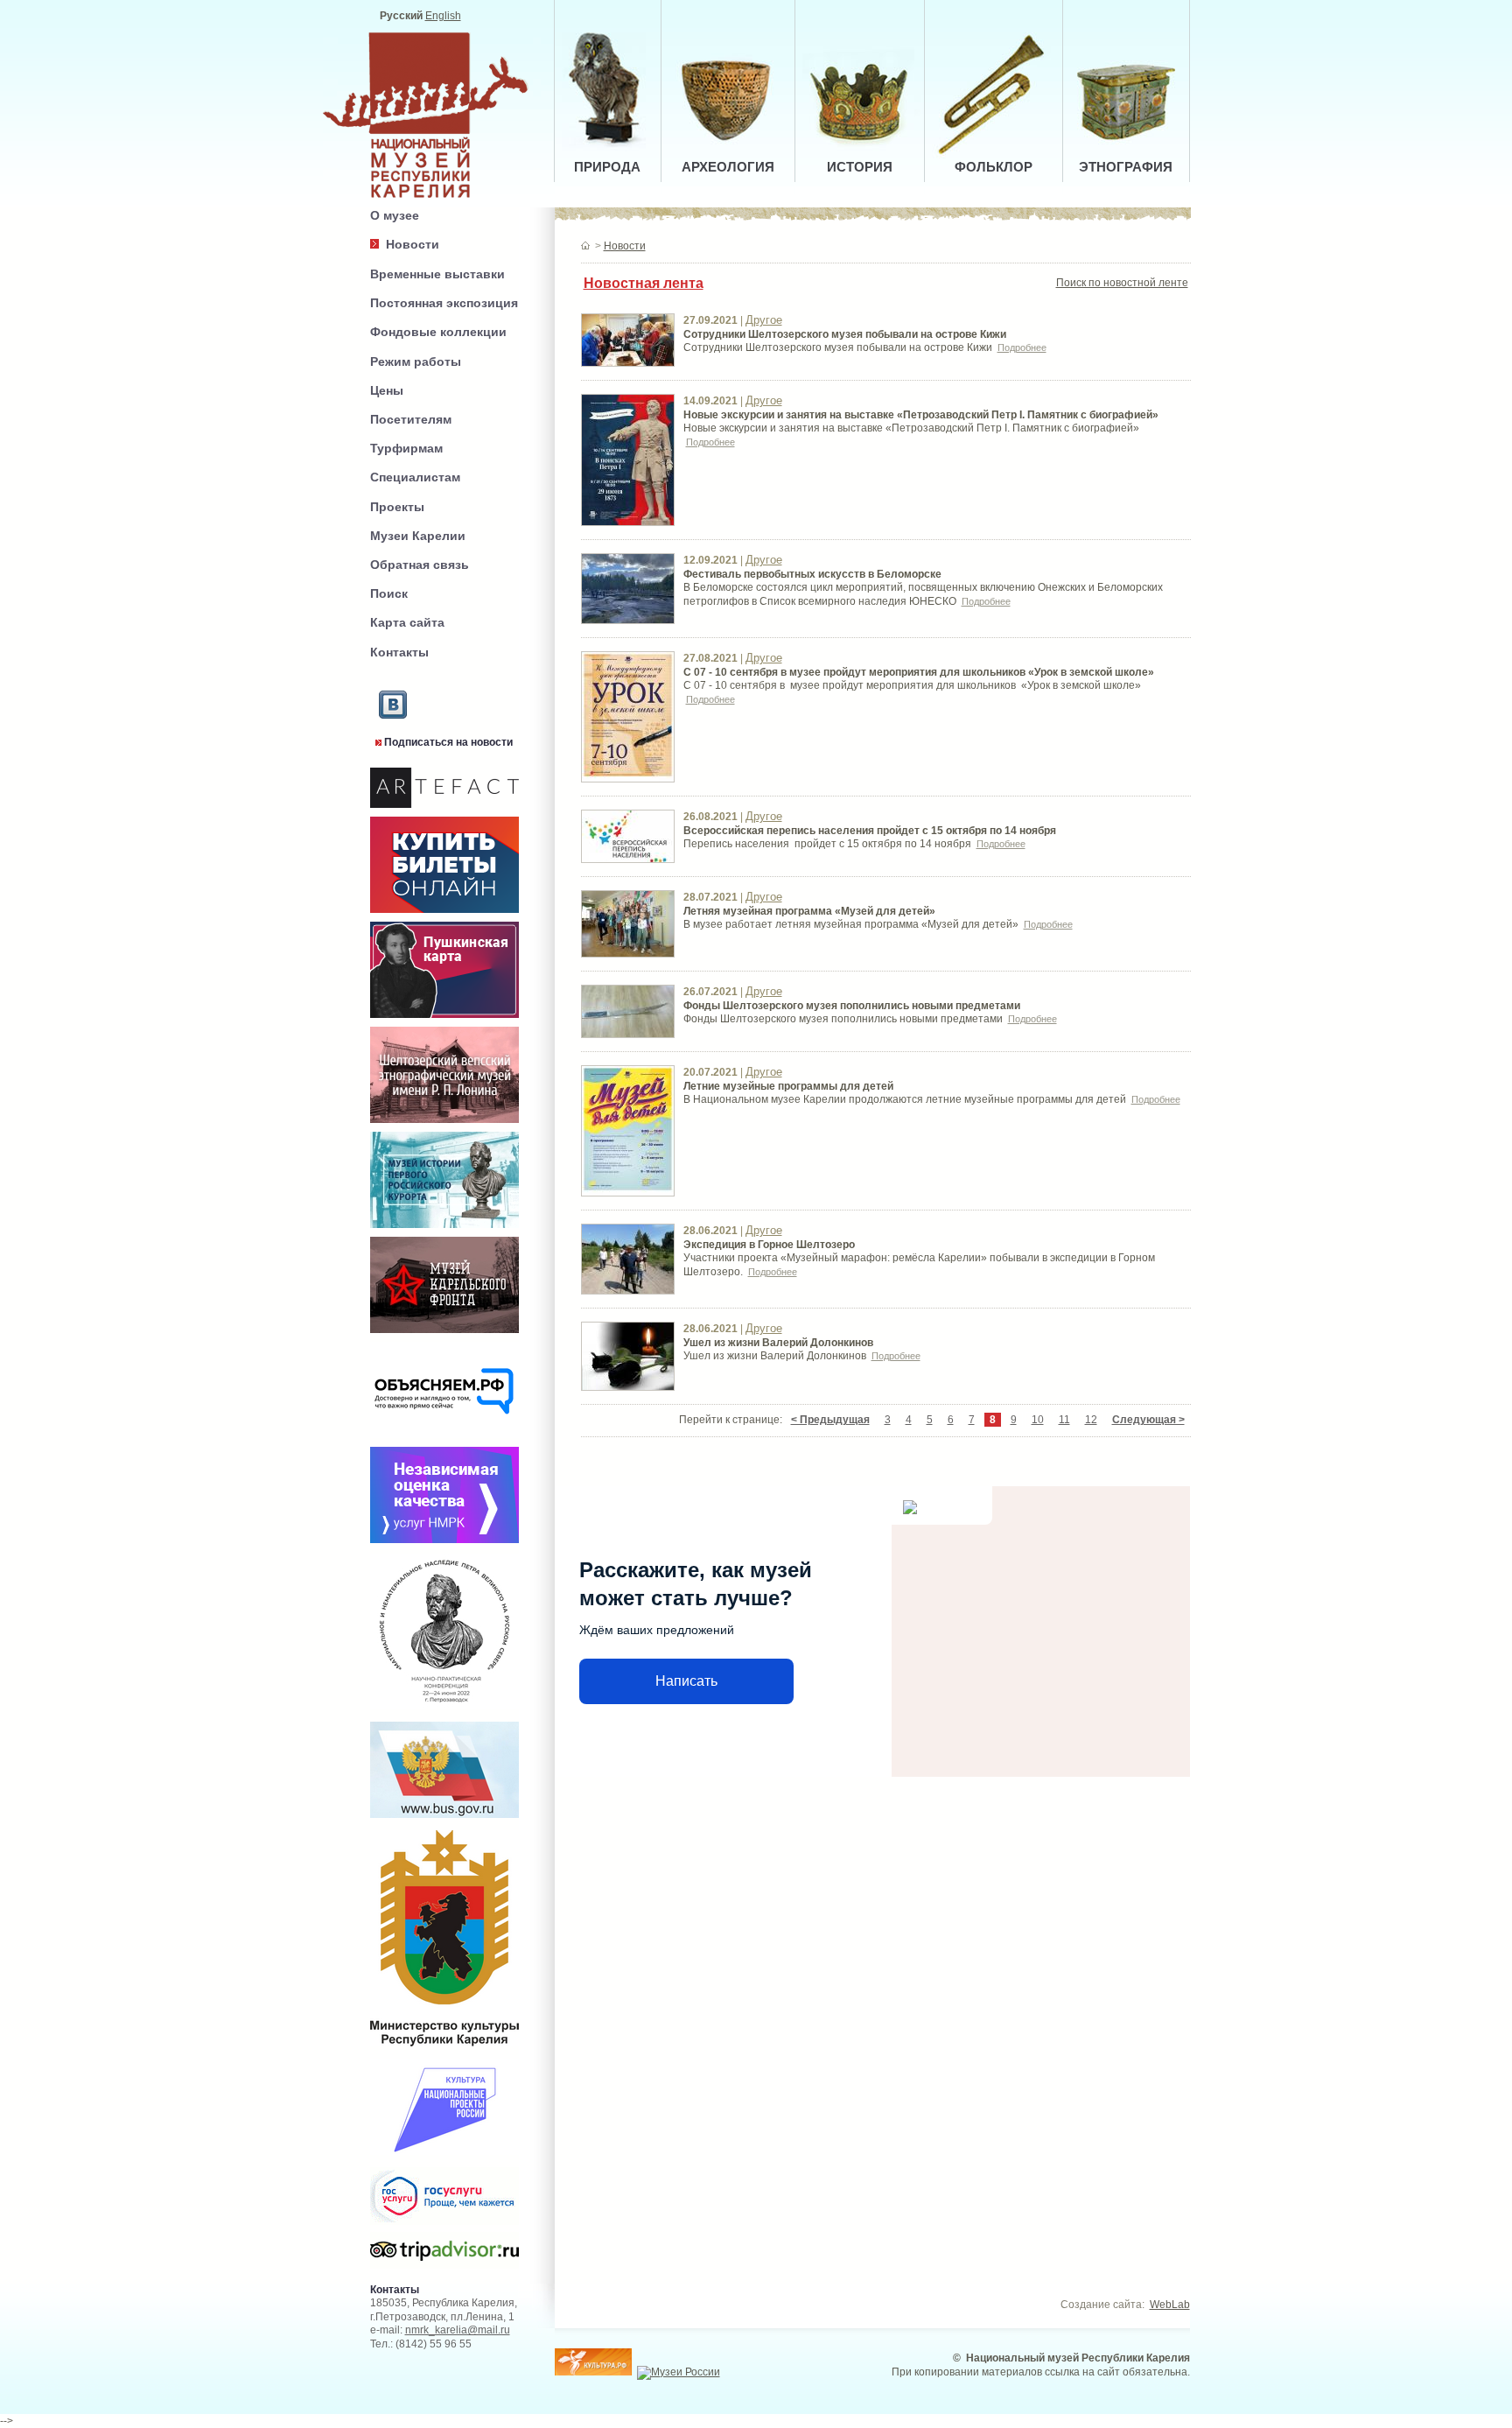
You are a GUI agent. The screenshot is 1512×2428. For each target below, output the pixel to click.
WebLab (1170, 2305)
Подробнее (1022, 347)
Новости (413, 244)
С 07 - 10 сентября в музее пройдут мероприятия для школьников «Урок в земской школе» (919, 672)
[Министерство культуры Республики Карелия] (444, 2049)
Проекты (397, 507)
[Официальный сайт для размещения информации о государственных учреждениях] (444, 1821)
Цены (387, 390)
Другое (764, 320)
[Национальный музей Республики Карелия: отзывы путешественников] (444, 2266)
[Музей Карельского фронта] (444, 1334)
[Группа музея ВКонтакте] (393, 733)
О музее (395, 215)
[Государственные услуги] (444, 2228)
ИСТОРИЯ (860, 167)
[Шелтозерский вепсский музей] (444, 1124)
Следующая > (1148, 1420)
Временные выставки (437, 274)
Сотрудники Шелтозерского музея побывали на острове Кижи (845, 334)
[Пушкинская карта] (444, 1019)
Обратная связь (420, 565)
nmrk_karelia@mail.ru (458, 2330)
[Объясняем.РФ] (444, 1439)
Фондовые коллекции (438, 332)
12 (1091, 1420)
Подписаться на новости (448, 742)
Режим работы (416, 361)
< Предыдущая (830, 1420)
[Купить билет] (444, 914)
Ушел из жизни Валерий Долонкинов (778, 1343)
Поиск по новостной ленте (1122, 283)
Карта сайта (407, 622)
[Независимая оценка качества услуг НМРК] (444, 1544)
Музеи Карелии (418, 536)
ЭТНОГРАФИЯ (1126, 167)
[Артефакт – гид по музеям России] (444, 809)
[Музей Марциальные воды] (444, 1229)
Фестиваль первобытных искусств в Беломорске (812, 574)
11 (1064, 1420)
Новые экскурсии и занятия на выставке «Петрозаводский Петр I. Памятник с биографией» (921, 415)
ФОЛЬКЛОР (994, 167)
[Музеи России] (679, 2372)
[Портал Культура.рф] (593, 2372)
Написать (686, 1681)
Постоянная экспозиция (444, 303)
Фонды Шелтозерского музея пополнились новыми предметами (852, 1006)
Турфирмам (406, 448)
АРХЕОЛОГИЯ (728, 167)
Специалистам (415, 477)
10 (1038, 1420)
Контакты (399, 652)
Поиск (389, 593)
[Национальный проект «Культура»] (444, 2158)
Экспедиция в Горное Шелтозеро (769, 1245)
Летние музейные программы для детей (788, 1086)
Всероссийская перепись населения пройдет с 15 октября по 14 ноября (870, 831)
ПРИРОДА (607, 167)
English (443, 16)
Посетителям (411, 419)
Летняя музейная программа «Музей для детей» (809, 911)
